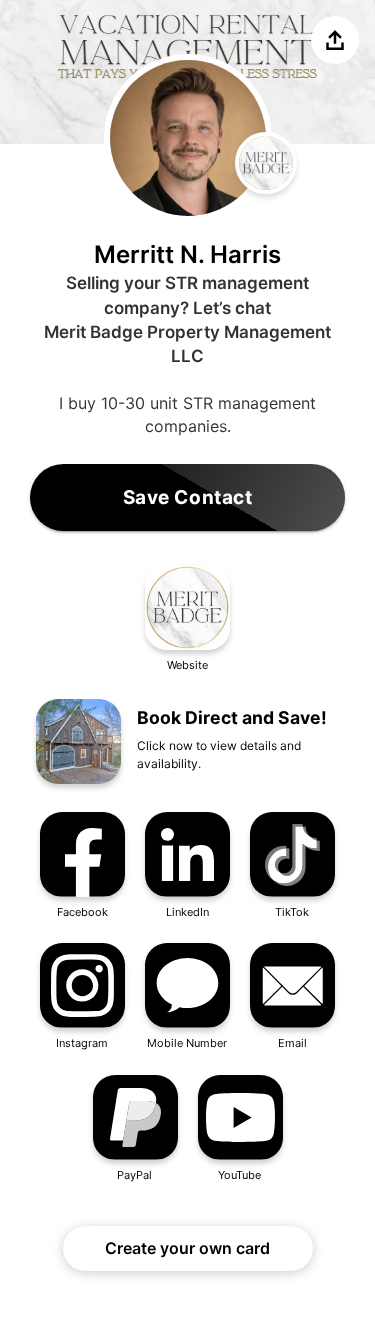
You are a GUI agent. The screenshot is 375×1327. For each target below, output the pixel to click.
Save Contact (188, 497)
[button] (187, 619)
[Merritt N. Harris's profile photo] (188, 138)
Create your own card (187, 1248)
